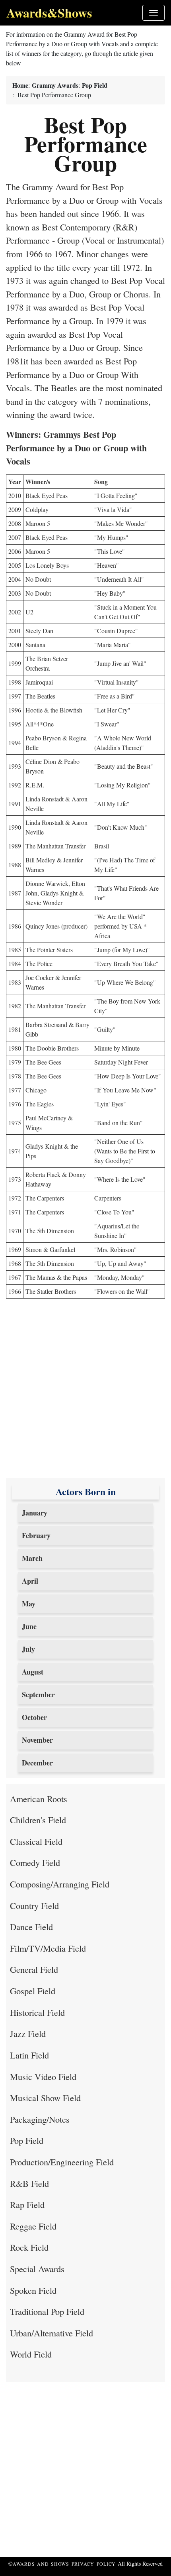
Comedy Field (35, 1862)
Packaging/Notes (40, 2119)
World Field (31, 2354)
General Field (34, 1969)
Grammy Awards (55, 85)
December (37, 1763)
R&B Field (29, 2183)
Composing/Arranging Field (60, 1884)
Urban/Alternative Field (51, 2333)
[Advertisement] (85, 1392)
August (33, 1672)
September (38, 1694)
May (29, 1604)
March (32, 1558)
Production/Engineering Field (62, 2162)
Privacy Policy (94, 2564)
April (30, 1581)
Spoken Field (33, 2290)
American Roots (39, 1799)
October (34, 1717)
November (37, 1740)
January (35, 1513)
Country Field (34, 1905)
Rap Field (27, 2204)
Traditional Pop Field (47, 2311)
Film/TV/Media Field (48, 1948)
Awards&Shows (49, 13)
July (28, 1649)
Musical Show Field (45, 2098)
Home (20, 85)
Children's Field (38, 1820)
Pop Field (95, 85)
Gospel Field (33, 1991)
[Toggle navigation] (154, 13)
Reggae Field (33, 2226)
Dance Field (31, 1927)
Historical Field (37, 2012)
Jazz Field (28, 2033)
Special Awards (37, 2269)
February (36, 1535)
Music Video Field (43, 2076)
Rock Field (29, 2247)
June (29, 1626)
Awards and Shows (42, 2564)
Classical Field (36, 1841)
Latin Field (29, 2055)
